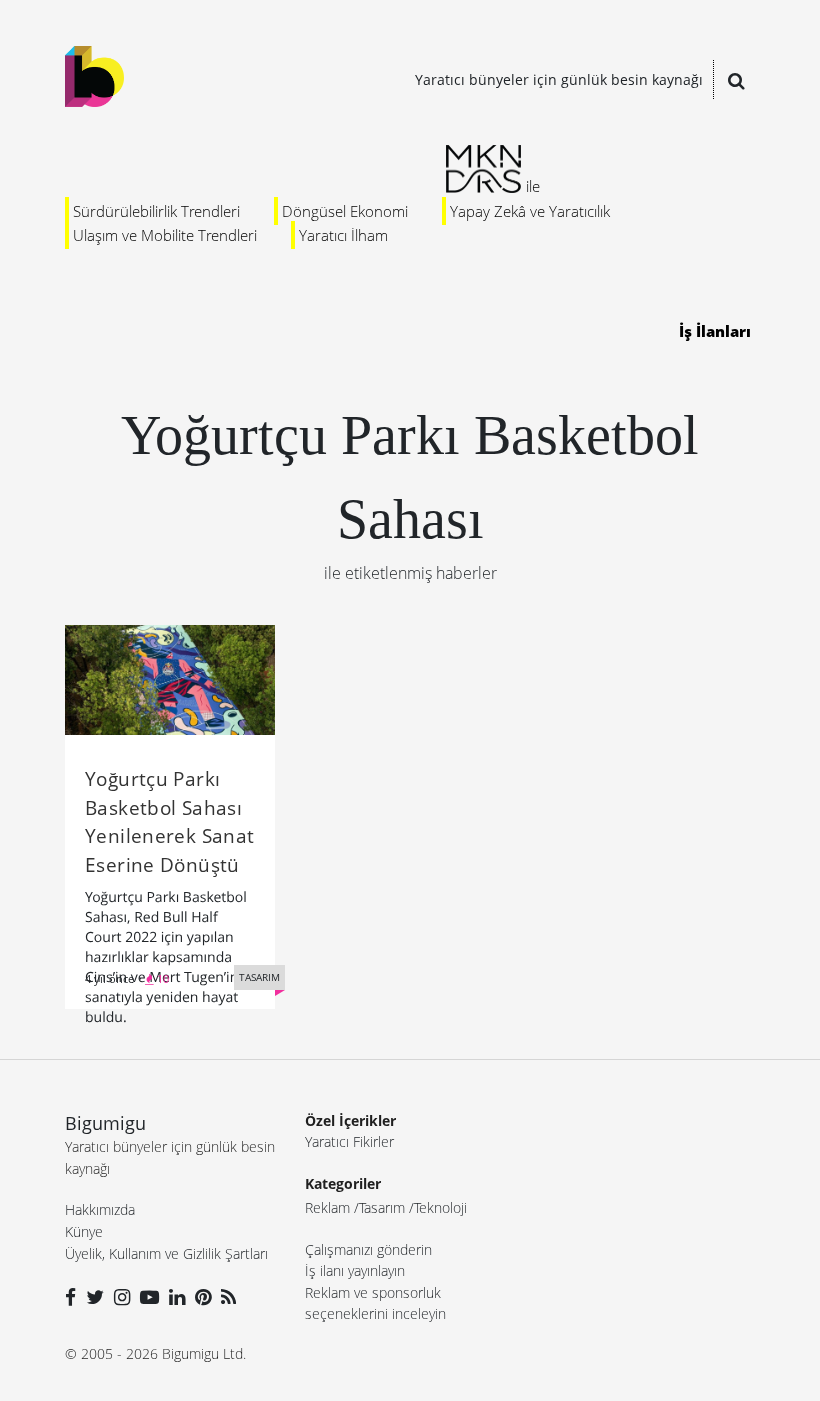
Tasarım (382, 1207)
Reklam (327, 1207)
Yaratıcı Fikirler (349, 1141)
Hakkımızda (100, 1209)
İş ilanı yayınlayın (355, 1270)
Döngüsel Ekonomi (345, 211)
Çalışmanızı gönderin (368, 1249)
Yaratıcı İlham (343, 235)
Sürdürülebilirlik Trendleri (156, 211)
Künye (84, 1231)
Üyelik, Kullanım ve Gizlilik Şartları (166, 1253)
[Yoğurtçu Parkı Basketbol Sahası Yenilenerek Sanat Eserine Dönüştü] (170, 678)
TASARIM (259, 977)
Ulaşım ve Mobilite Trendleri (165, 235)
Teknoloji (440, 1207)
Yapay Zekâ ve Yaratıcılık (530, 211)
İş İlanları (715, 331)
